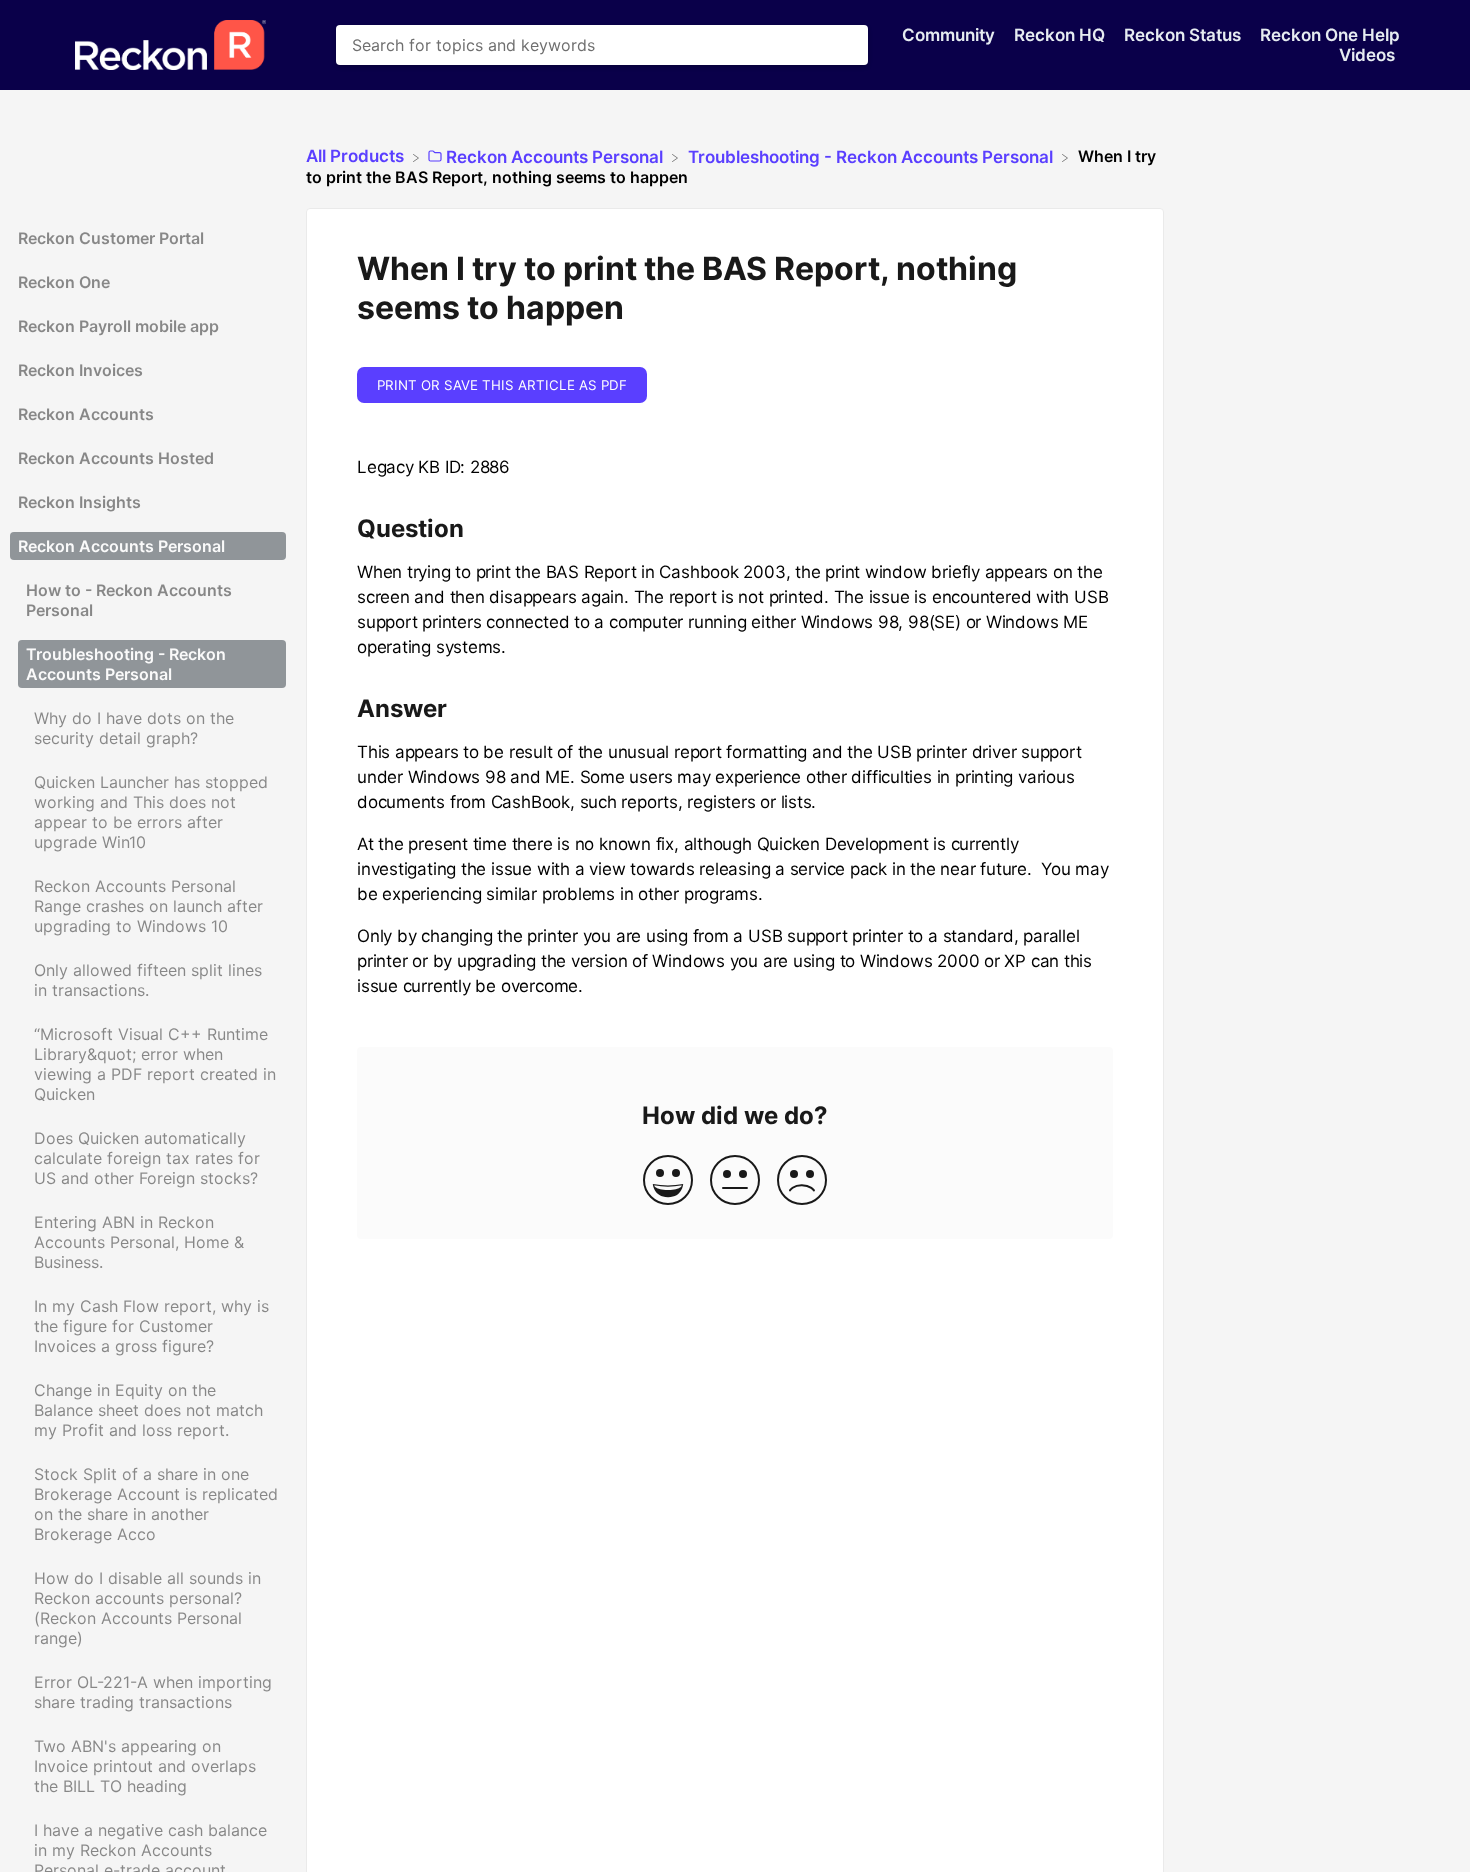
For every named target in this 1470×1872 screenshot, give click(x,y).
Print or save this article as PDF (502, 385)
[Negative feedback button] (802, 1181)
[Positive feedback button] (668, 1181)
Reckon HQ (1061, 35)
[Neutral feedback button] (735, 1181)
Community (950, 35)
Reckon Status (1184, 35)
